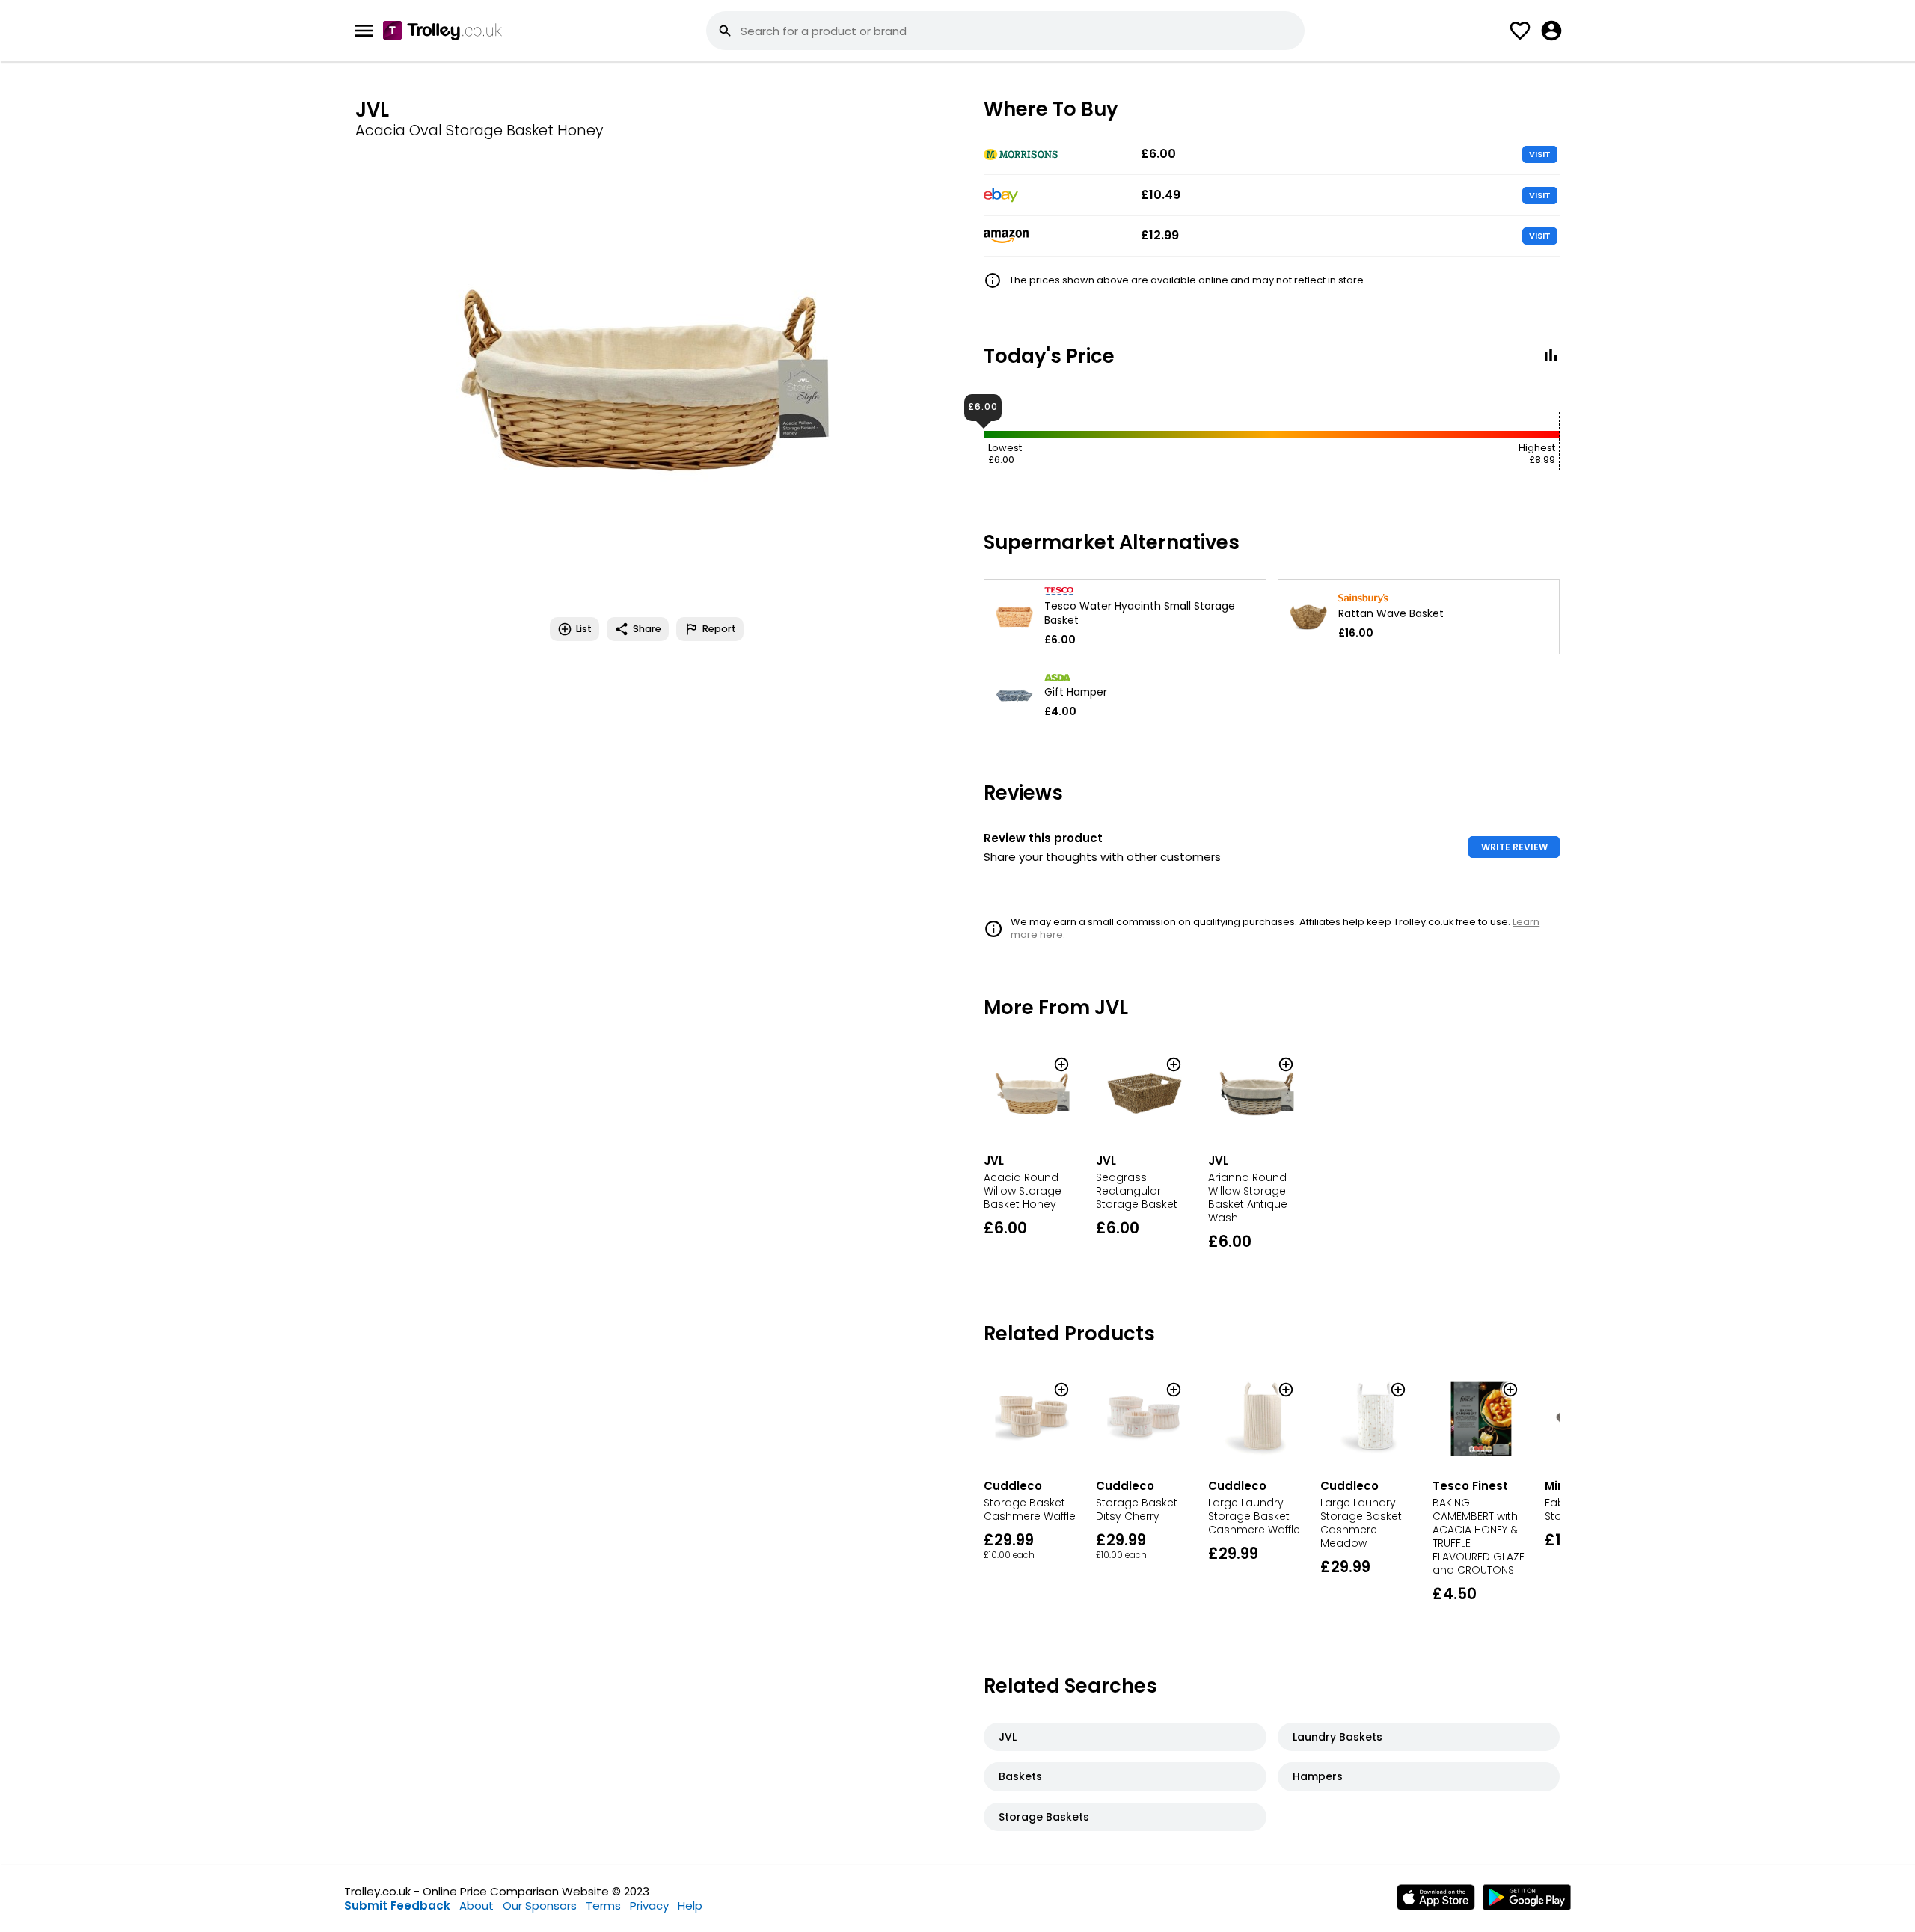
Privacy (649, 1905)
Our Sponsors (540, 1905)
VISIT (1540, 154)
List (584, 629)
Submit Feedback (397, 1905)
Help (690, 1905)
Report (719, 629)
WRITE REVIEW (1514, 847)
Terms (603, 1905)
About (477, 1905)
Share (647, 629)
